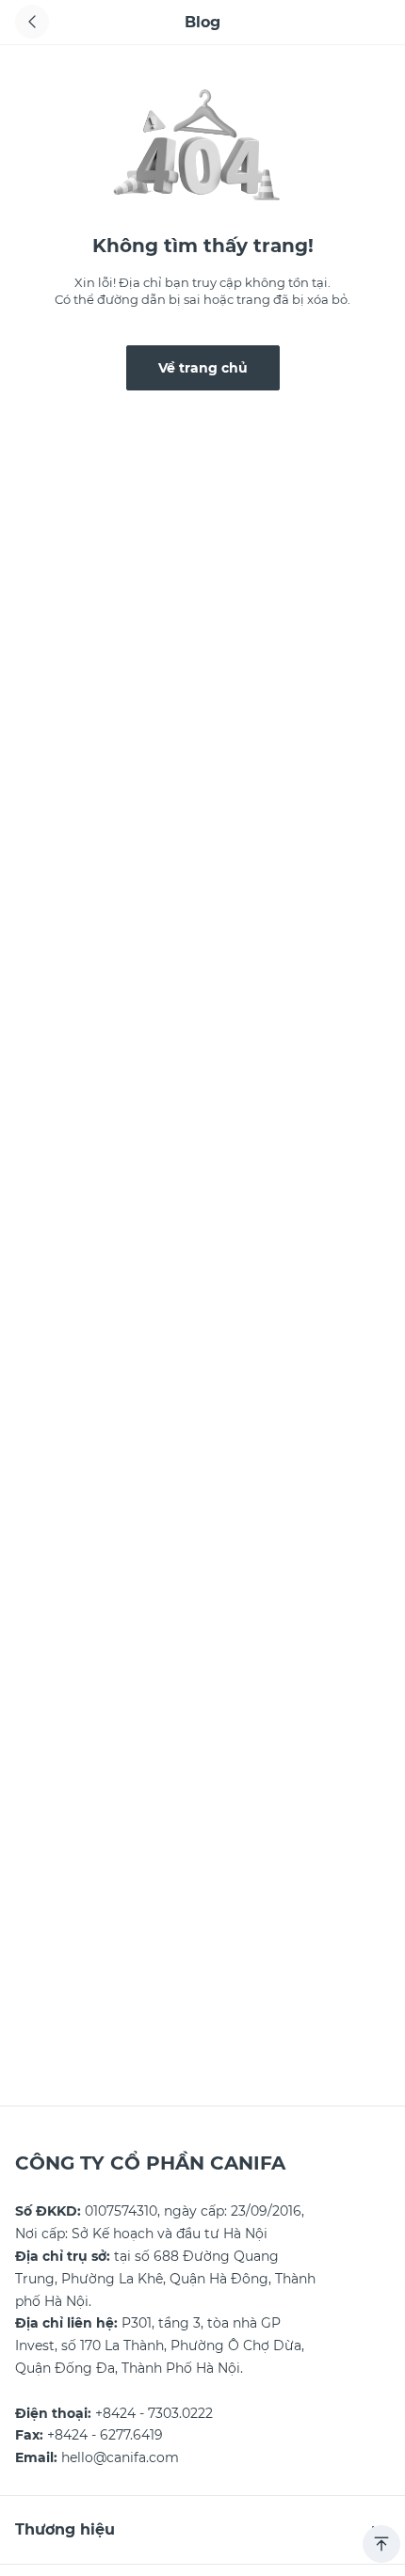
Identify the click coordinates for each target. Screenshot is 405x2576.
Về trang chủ (203, 368)
